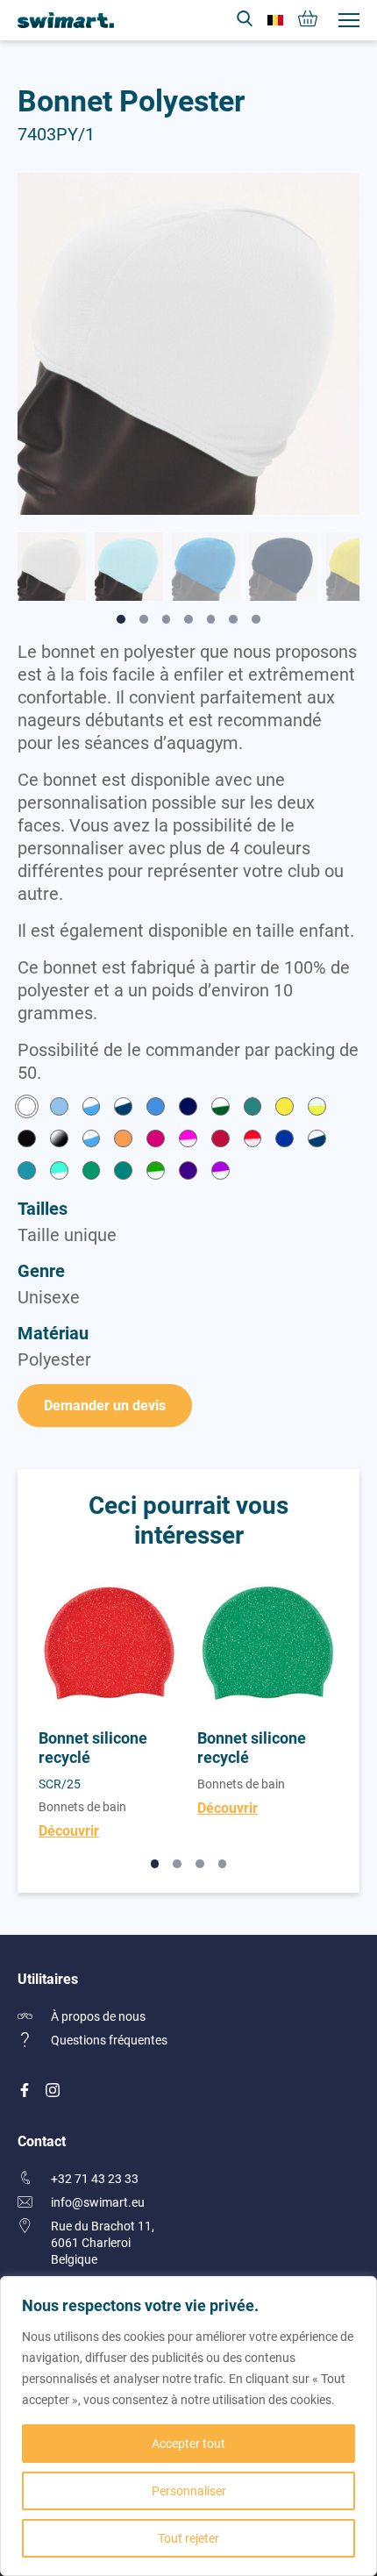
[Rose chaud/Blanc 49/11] (188, 1141)
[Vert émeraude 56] (123, 1172)
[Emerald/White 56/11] (221, 1108)
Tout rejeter (188, 2538)
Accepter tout (188, 2443)
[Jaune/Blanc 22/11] (317, 1108)
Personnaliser (189, 2490)
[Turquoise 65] (27, 1172)
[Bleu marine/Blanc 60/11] (123, 1108)
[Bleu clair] (59, 1108)
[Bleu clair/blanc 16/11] (92, 1108)
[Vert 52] (92, 1172)
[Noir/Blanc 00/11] (59, 1141)
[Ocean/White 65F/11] (92, 1141)
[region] (188, 2426)
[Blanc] (27, 1108)
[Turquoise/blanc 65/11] (59, 1172)
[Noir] (27, 1141)
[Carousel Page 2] (177, 1864)
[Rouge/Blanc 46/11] (253, 1141)
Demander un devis (105, 1405)
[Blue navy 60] (188, 1108)
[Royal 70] (285, 1141)
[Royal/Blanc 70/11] (317, 1141)
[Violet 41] (188, 1172)
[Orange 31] (123, 1141)
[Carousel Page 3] (200, 1864)
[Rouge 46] (221, 1141)
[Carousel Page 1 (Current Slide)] (155, 1864)
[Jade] (253, 1108)
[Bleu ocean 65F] (156, 1108)
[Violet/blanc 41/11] (221, 1172)
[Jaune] (285, 1108)
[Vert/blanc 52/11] (156, 1172)
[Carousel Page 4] (223, 1864)
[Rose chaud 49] (156, 1141)
